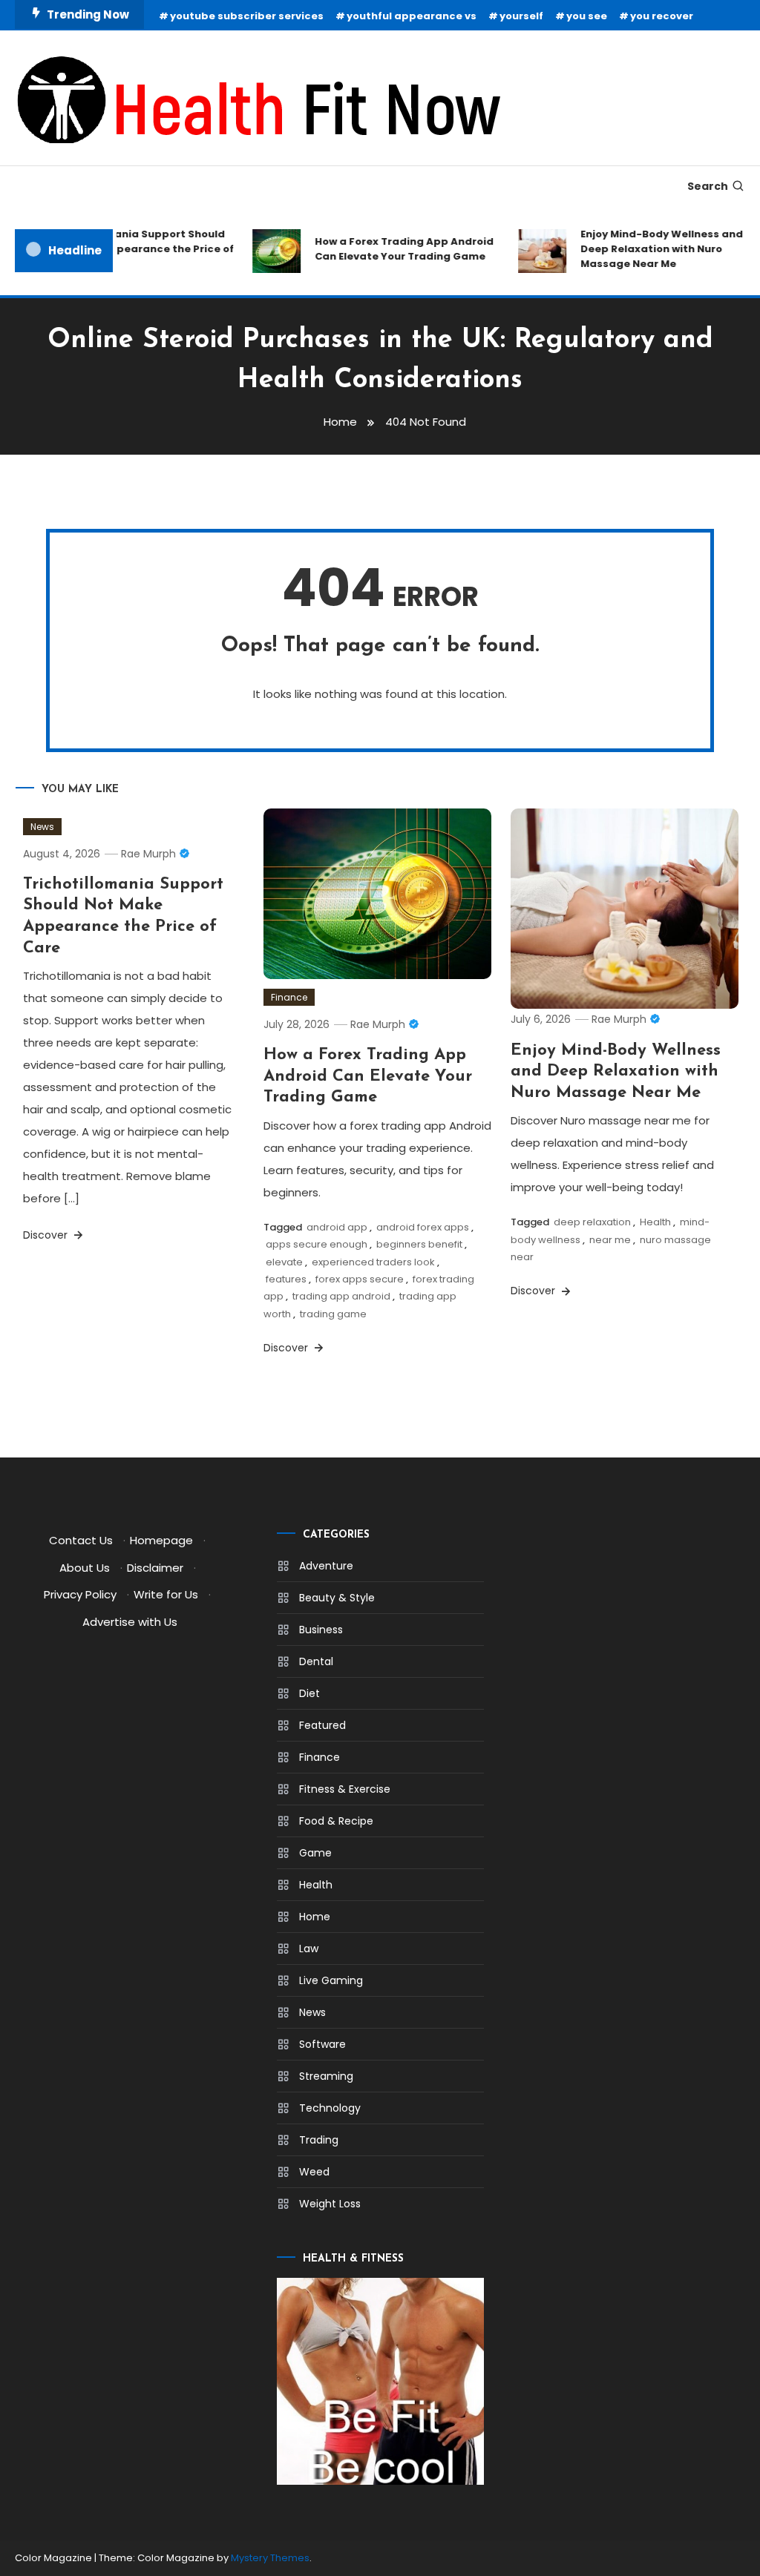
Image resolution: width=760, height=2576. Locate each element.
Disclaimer (155, 1568)
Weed (314, 2172)
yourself (521, 16)
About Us (85, 1568)
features (286, 1279)
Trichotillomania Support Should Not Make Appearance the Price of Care (129, 249)
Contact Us (81, 1540)
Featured (322, 1725)
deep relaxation (592, 1222)
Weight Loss (330, 2204)
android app (337, 1227)
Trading (319, 2140)
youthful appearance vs (412, 16)
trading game (333, 1314)
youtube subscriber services (247, 16)
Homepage (161, 1540)
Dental (316, 1661)
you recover (662, 16)
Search (708, 186)
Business (321, 1630)
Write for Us (166, 1594)
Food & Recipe (336, 1821)
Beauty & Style (337, 1598)
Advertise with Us (130, 1622)
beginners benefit (419, 1244)
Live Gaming (331, 1980)
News (42, 827)
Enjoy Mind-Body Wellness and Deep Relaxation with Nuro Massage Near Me (649, 249)
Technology (330, 2108)
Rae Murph (148, 854)
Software (322, 2044)
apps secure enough (317, 1244)
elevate (284, 1262)
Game (315, 1853)
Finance (289, 997)
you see (587, 16)
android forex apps (423, 1227)
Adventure (326, 1566)
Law (309, 1949)
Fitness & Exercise (345, 1789)
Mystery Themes (270, 2558)
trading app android (341, 1296)
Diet (309, 1693)
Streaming (326, 2076)
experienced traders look (373, 1262)
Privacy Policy (80, 1594)
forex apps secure (360, 1279)
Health (655, 1222)
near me (610, 1240)
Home (315, 1917)
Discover (47, 1235)
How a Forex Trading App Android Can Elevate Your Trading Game (392, 249)
